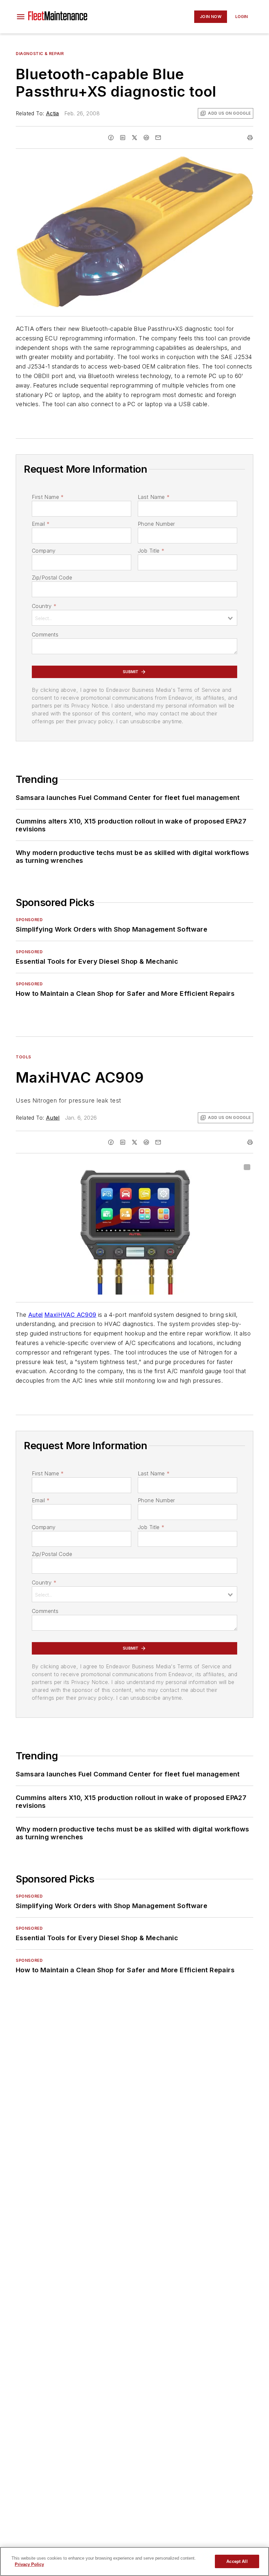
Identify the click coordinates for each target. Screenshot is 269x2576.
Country (44, 606)
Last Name (154, 497)
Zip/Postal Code (52, 578)
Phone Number (156, 524)
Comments (45, 635)
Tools (23, 1057)
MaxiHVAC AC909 (70, 1315)
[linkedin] (123, 138)
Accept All (237, 2561)
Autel (53, 1118)
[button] (21, 17)
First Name (48, 497)
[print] (250, 138)
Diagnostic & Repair (40, 54)
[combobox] (134, 618)
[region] (134, 2561)
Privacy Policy (29, 2564)
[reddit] (146, 138)
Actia (52, 113)
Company (44, 551)
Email (41, 524)
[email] (158, 138)
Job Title (151, 551)
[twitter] (134, 138)
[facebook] (111, 138)
